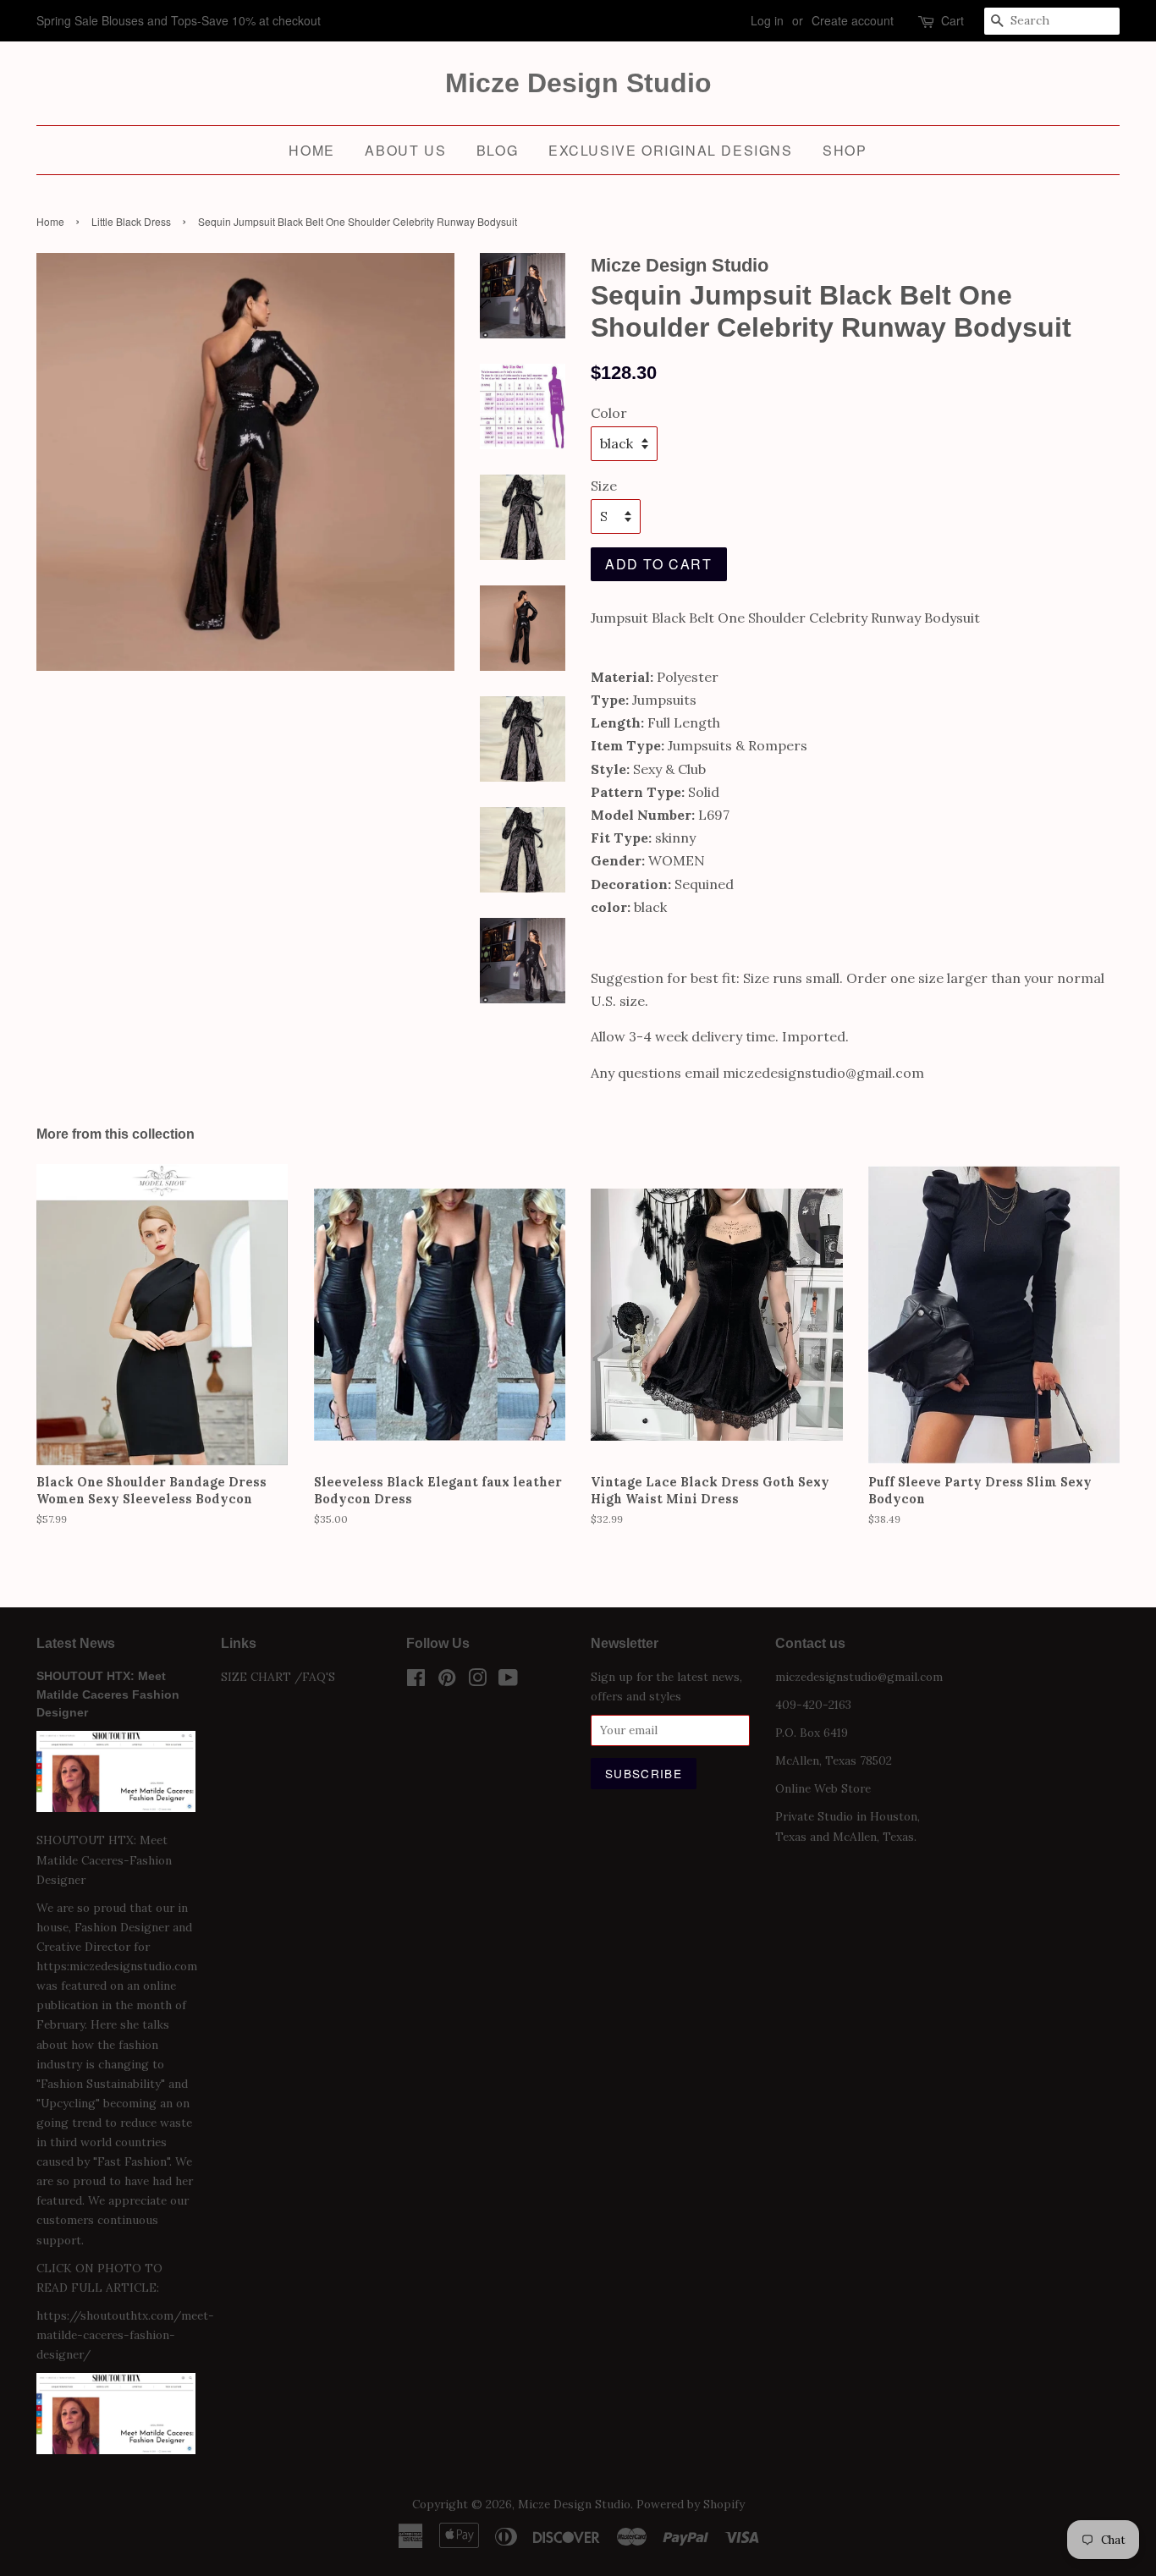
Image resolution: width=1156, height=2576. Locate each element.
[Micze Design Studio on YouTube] (508, 1681)
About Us (405, 150)
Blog (497, 150)
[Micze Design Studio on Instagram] (477, 1681)
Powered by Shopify (691, 2504)
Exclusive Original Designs (671, 150)
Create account (853, 20)
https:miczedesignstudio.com (117, 1966)
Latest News (76, 1643)
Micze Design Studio (578, 83)
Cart (952, 20)
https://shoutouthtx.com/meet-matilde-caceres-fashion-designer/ (125, 2335)
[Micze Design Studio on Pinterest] (447, 1681)
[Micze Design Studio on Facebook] (416, 1681)
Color (609, 413)
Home (311, 150)
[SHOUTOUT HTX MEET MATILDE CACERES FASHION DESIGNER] (116, 2450)
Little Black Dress (131, 221)
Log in (767, 20)
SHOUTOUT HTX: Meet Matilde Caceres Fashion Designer (108, 1695)
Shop (845, 150)
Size (604, 486)
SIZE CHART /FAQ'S (278, 1677)
